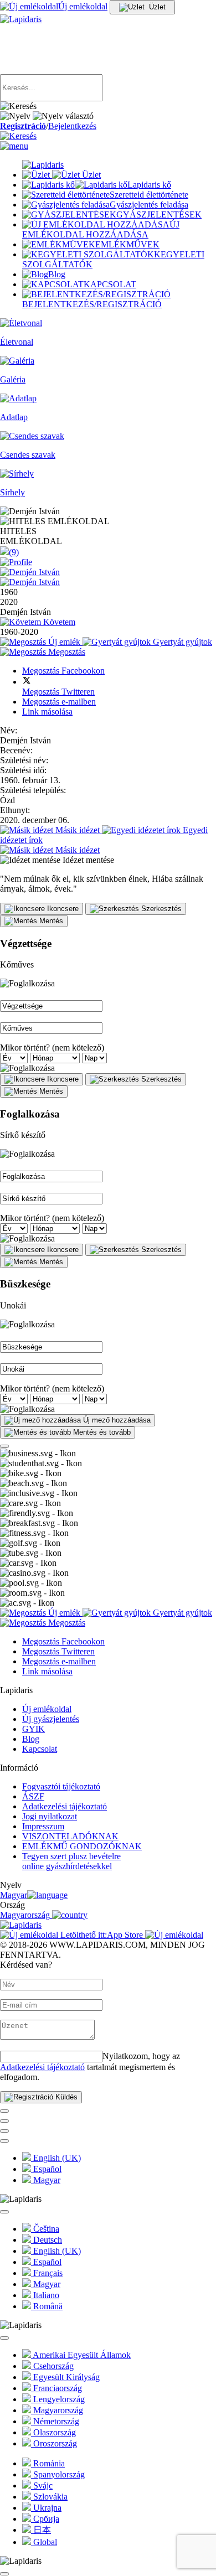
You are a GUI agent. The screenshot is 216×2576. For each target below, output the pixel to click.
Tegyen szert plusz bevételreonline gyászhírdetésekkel (71, 1861)
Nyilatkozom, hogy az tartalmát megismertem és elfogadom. (90, 2067)
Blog (31, 1739)
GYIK (34, 1729)
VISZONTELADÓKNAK (70, 1836)
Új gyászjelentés (51, 1719)
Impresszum (43, 1826)
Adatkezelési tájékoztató (65, 1806)
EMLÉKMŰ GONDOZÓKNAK (82, 1846)
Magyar (14, 1895)
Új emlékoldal (47, 1709)
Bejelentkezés (72, 126)
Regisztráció (23, 126)
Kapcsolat (40, 1749)
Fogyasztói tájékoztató (61, 1786)
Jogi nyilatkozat (50, 1816)
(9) (14, 552)
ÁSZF (33, 1796)
